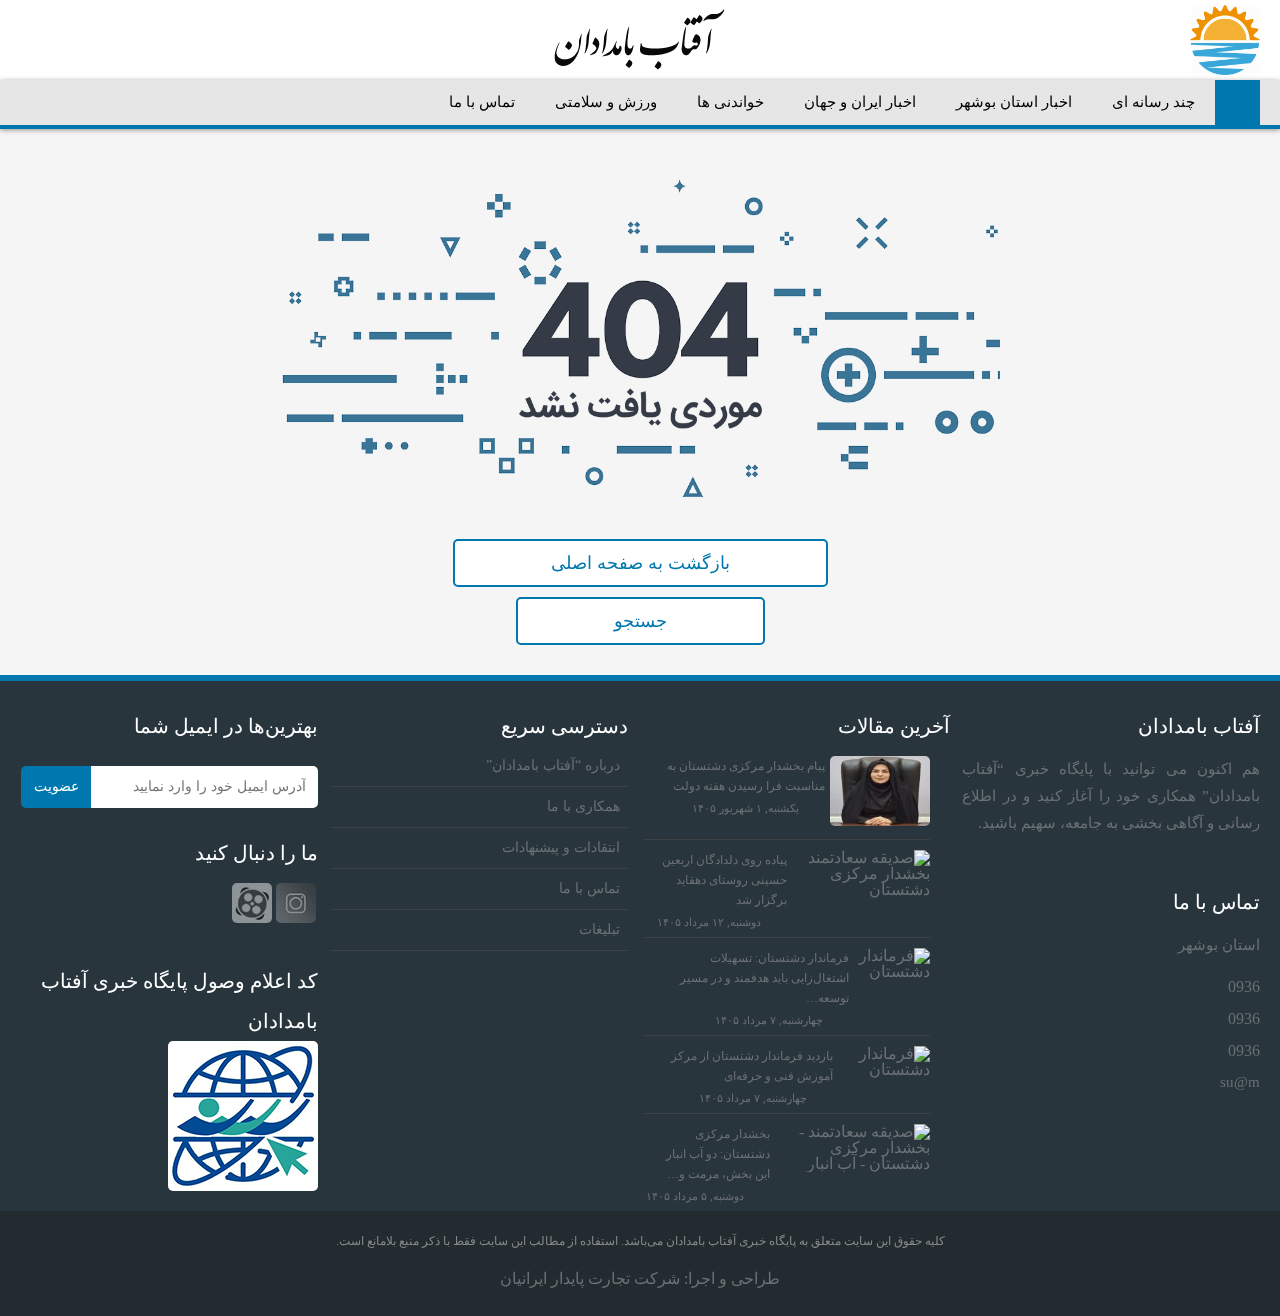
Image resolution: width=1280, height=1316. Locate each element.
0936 (1244, 986)
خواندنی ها (730, 102)
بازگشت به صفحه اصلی (640, 563)
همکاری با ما (583, 806)
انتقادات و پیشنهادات (561, 847)
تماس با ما (482, 102)
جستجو (640, 621)
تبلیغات (599, 929)
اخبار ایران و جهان (860, 102)
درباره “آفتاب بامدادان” (553, 765)
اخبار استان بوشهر (1014, 102)
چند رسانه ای (1153, 102)
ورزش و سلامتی (606, 102)
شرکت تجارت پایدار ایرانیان (590, 1278)
